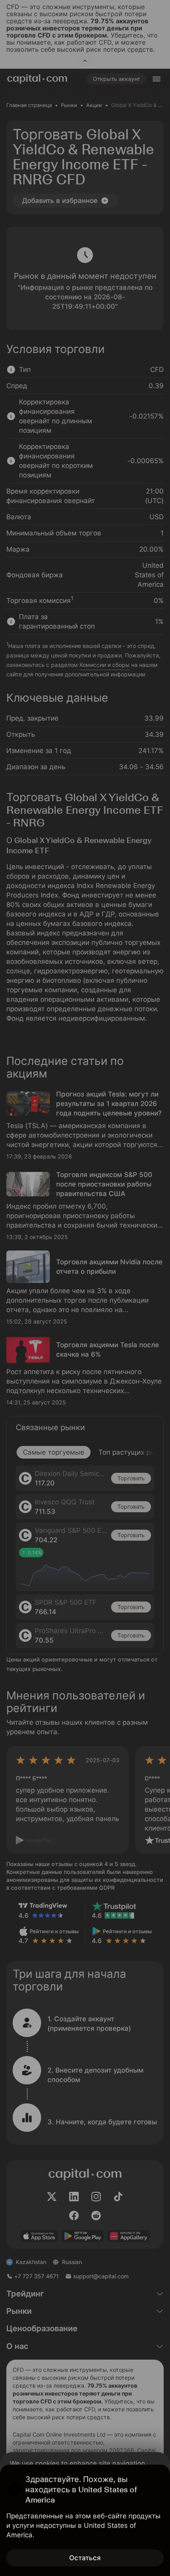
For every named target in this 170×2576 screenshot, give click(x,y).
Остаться (85, 2558)
